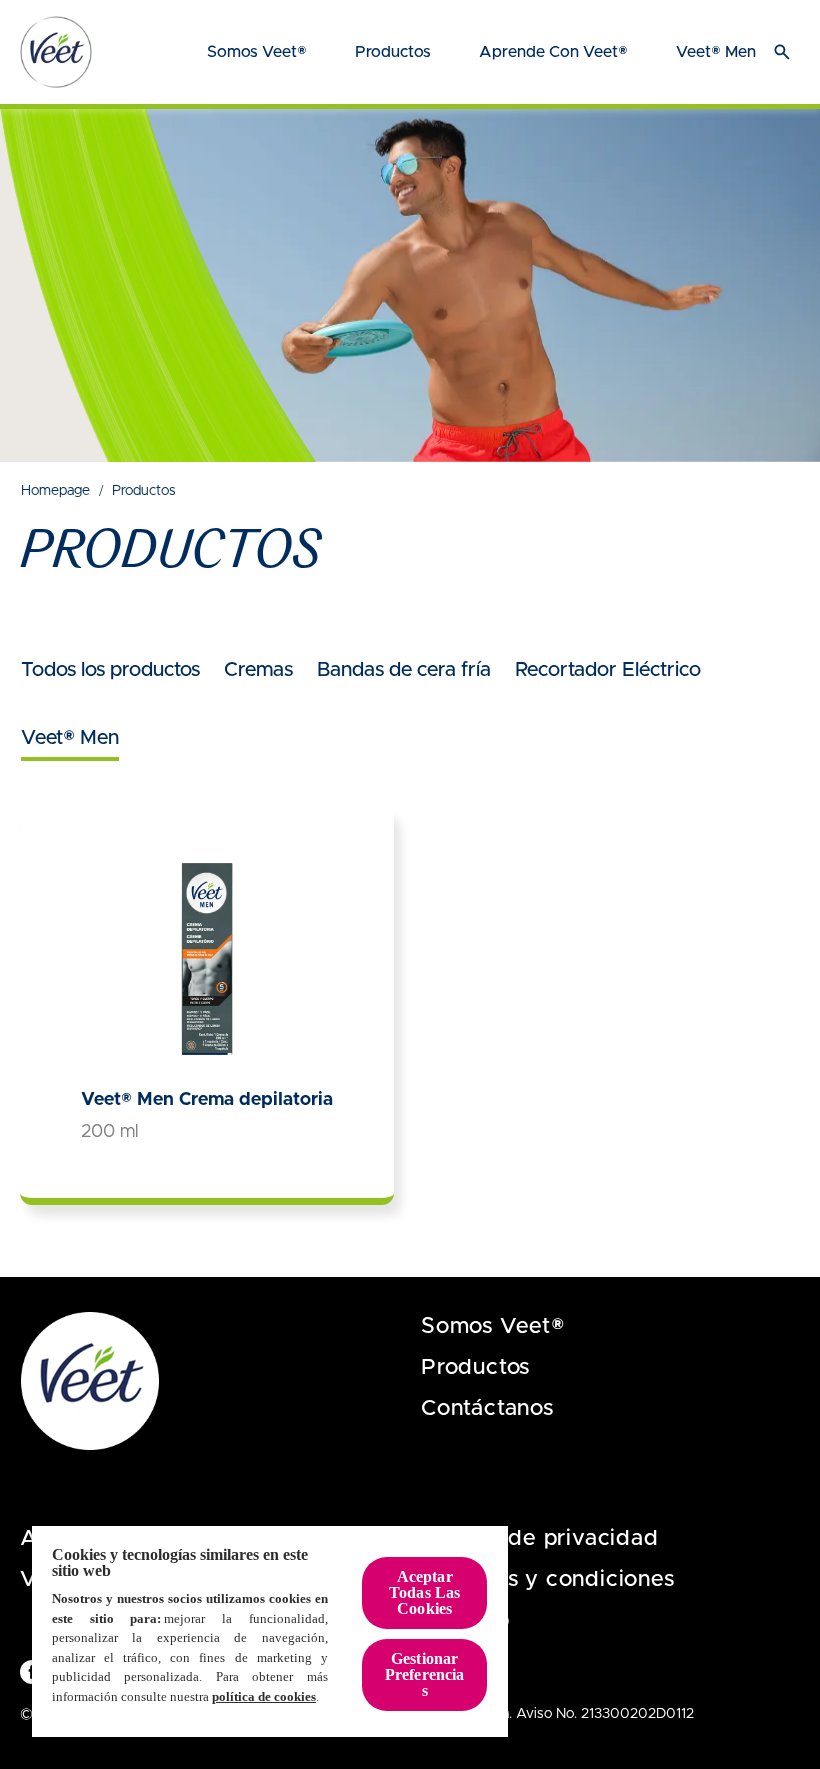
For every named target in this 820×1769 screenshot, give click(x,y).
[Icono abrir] (782, 52)
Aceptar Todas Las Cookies (424, 1592)
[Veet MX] (56, 52)
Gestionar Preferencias (425, 1674)
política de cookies (264, 1696)
